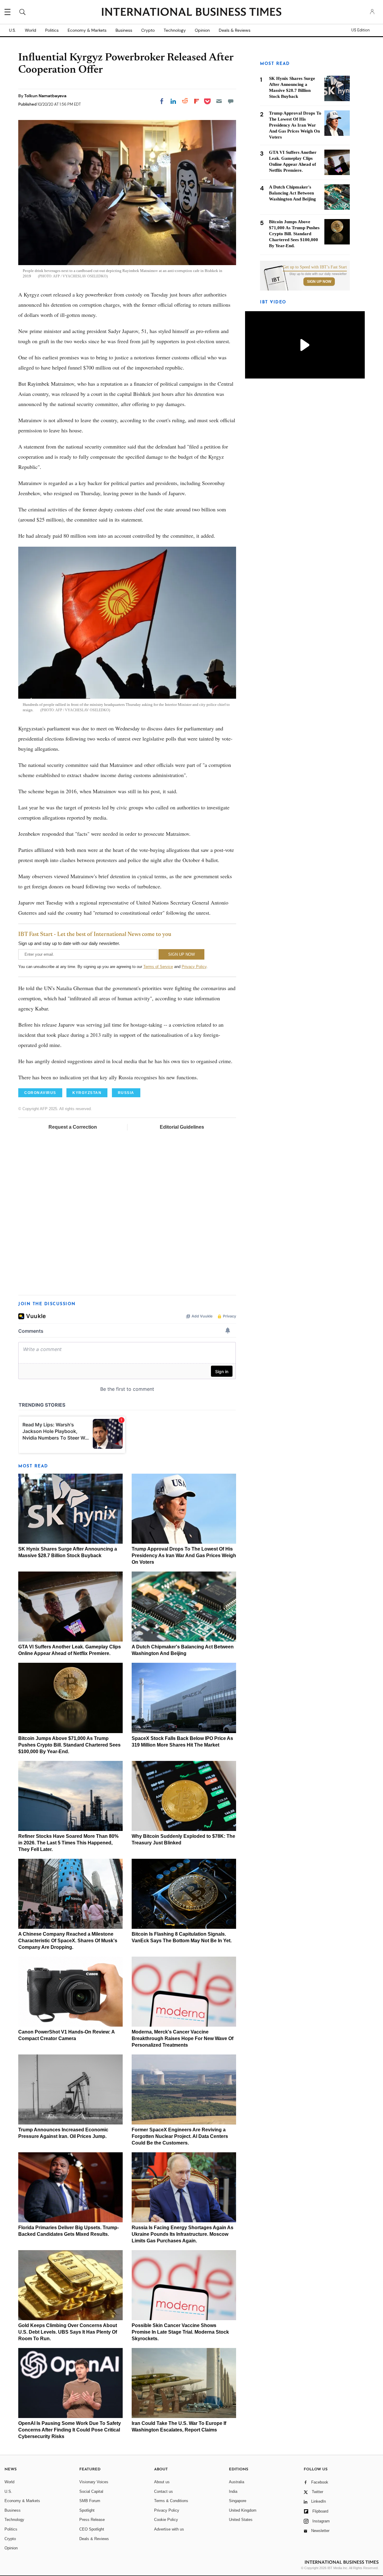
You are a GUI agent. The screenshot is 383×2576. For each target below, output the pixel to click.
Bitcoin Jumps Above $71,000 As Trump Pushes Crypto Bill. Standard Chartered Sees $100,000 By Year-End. (69, 1745)
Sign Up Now (319, 282)
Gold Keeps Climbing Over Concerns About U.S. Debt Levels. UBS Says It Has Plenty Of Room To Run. (68, 2332)
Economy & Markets (87, 30)
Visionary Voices (94, 2482)
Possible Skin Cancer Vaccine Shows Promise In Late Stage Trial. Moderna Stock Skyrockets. (180, 2332)
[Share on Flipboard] (197, 101)
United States (241, 2520)
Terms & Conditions (171, 2501)
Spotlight (87, 2510)
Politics (52, 30)
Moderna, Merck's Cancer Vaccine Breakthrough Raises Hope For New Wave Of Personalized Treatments (183, 2038)
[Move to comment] (231, 101)
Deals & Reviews (235, 30)
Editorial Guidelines (182, 1127)
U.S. (12, 30)
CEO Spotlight (92, 2529)
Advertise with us (169, 2529)
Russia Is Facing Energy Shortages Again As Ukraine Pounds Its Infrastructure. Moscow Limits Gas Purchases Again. (183, 2234)
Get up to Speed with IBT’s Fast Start (315, 267)
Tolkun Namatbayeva (45, 96)
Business (124, 30)
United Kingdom (243, 2510)
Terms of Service (158, 967)
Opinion (202, 30)
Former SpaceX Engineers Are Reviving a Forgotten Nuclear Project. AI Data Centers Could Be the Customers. (180, 2136)
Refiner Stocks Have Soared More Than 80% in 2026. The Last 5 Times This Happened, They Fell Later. (68, 1843)
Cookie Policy (166, 2520)
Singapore (238, 2501)
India (233, 2491)
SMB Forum (90, 2501)
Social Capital (91, 2491)
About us (162, 2482)
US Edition (360, 30)
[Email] (219, 101)
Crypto (148, 30)
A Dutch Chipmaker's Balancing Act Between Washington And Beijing (292, 193)
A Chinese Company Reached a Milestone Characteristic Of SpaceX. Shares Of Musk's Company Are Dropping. (68, 1941)
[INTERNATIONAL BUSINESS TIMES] (191, 13)
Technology (175, 30)
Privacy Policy (194, 967)
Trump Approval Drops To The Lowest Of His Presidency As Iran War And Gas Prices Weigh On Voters (184, 1556)
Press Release (92, 2520)
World (31, 30)
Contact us (164, 2491)
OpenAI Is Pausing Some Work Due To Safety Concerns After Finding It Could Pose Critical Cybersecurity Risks (70, 2430)
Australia (237, 2482)
